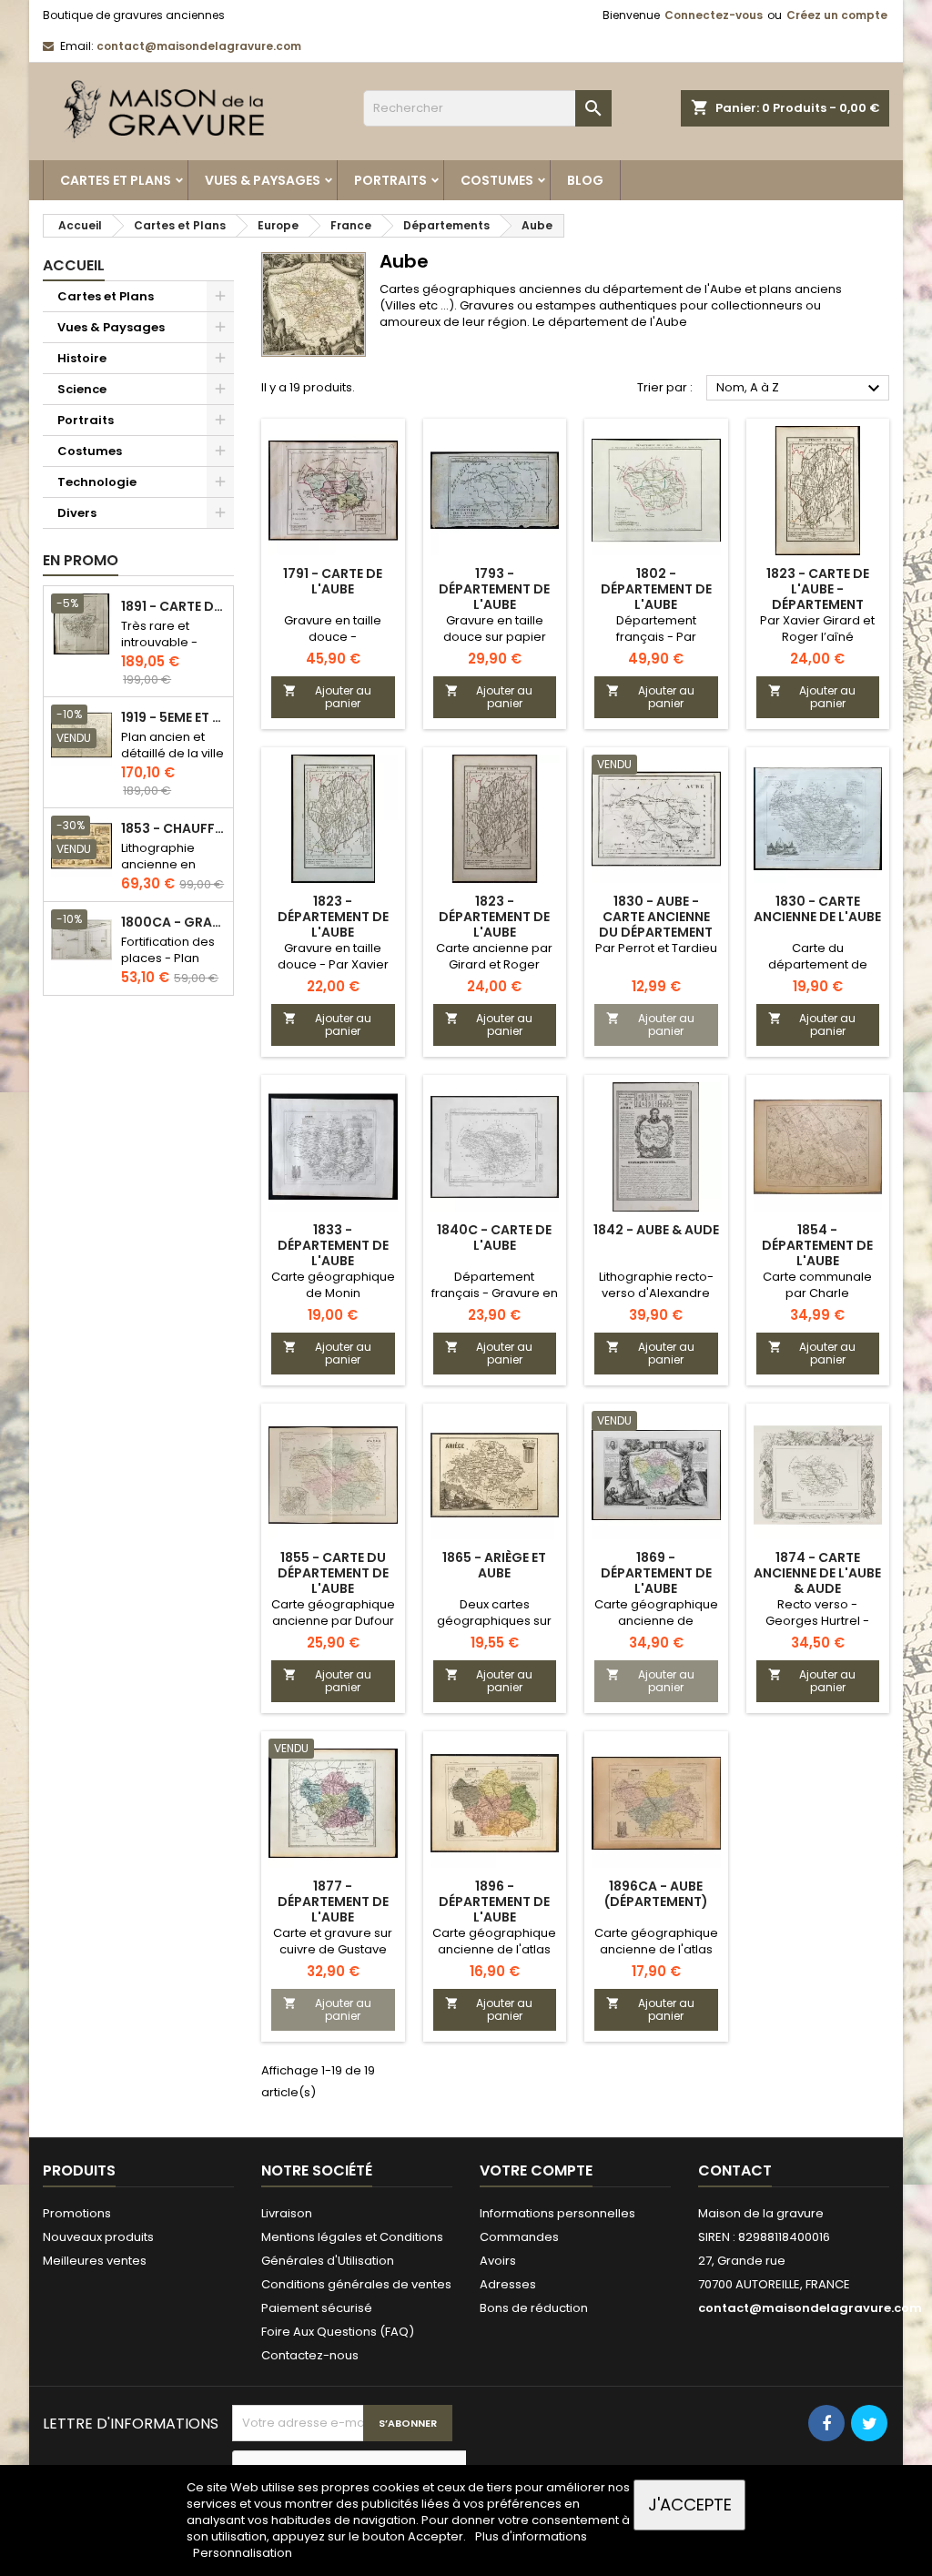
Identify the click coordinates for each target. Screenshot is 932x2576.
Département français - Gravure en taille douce (495, 1293)
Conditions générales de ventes (356, 2284)
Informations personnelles (557, 2213)
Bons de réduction (534, 2308)
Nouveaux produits (98, 2237)
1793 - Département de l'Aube (494, 589)
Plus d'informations (531, 2536)
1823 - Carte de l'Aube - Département (818, 589)
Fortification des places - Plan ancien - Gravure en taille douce (172, 966)
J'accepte (690, 2505)
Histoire (82, 358)
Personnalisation (243, 2553)
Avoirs (498, 2261)
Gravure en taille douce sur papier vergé (495, 637)
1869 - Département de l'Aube (656, 1573)
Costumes (497, 180)
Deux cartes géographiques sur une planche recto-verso (495, 1629)
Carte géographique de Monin (333, 1285)
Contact (735, 2170)
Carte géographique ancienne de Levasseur (656, 1621)
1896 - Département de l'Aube (494, 1902)
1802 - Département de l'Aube (656, 589)
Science (82, 389)
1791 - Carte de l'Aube (333, 581)
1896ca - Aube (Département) (656, 1894)
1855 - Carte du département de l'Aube (333, 1573)
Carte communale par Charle (817, 1285)
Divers (77, 513)
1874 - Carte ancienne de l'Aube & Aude (817, 1573)
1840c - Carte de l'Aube (494, 1237)
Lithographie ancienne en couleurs (158, 864)
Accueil (74, 265)
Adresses (508, 2284)
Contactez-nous (310, 2355)
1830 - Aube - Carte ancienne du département (656, 917)
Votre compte (536, 2170)
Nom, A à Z (800, 389)
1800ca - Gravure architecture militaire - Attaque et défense (173, 923)
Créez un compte (837, 15)
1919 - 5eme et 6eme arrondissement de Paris (173, 718)
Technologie (97, 482)
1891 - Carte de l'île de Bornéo (173, 607)
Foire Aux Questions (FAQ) (338, 2332)
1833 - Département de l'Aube (333, 1245)
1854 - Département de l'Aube (817, 1245)
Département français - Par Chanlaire (656, 637)
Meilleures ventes (95, 2261)
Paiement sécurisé (317, 2308)
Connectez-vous (714, 15)
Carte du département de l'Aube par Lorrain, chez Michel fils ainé (818, 973)
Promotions (77, 2213)
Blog (585, 180)
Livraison (287, 2213)
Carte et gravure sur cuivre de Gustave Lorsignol (333, 1949)
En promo (81, 560)
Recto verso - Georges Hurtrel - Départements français (817, 1629)
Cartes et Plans (116, 180)
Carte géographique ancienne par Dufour (333, 1613)
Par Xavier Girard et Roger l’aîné (817, 629)
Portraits (390, 180)
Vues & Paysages (263, 180)
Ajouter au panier (327, 697)
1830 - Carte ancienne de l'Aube (817, 909)
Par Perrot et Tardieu (656, 948)
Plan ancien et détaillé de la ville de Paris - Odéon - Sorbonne (172, 761)
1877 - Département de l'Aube (333, 1902)
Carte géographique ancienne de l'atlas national (494, 1949)
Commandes (519, 2237)
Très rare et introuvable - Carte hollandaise (159, 650)
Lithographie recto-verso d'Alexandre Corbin (656, 1293)
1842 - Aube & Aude (656, 1230)
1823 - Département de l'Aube (333, 917)
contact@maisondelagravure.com (199, 46)
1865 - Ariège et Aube (494, 1565)
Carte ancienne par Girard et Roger (494, 956)
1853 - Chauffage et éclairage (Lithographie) (173, 829)
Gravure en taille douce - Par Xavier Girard (333, 964)
